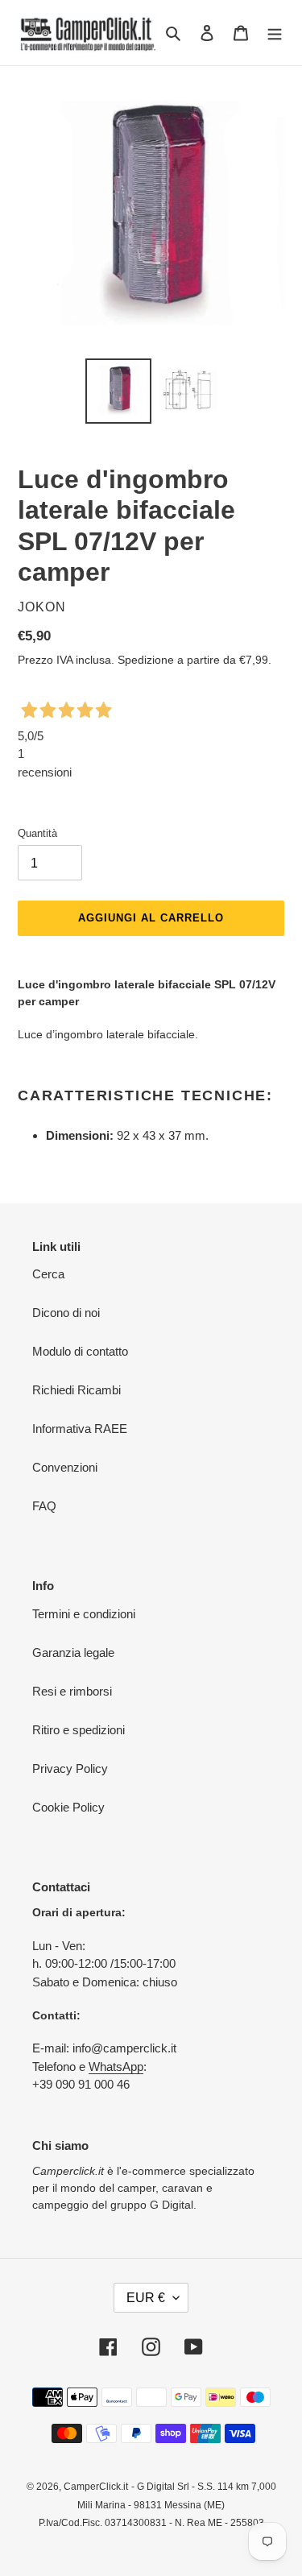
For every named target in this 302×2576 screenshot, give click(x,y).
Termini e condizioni (84, 1614)
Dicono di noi (66, 1313)
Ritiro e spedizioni (79, 1730)
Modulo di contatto (80, 1351)
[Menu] (275, 33)
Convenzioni (65, 1467)
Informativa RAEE (80, 1429)
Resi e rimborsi (72, 1691)
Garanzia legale (73, 1652)
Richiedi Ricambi (77, 1390)
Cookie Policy (68, 1807)
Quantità (37, 833)
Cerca (48, 1274)
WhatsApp (116, 2067)
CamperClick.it (96, 2487)
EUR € (146, 2298)
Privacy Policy (70, 1768)
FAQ (44, 1506)
